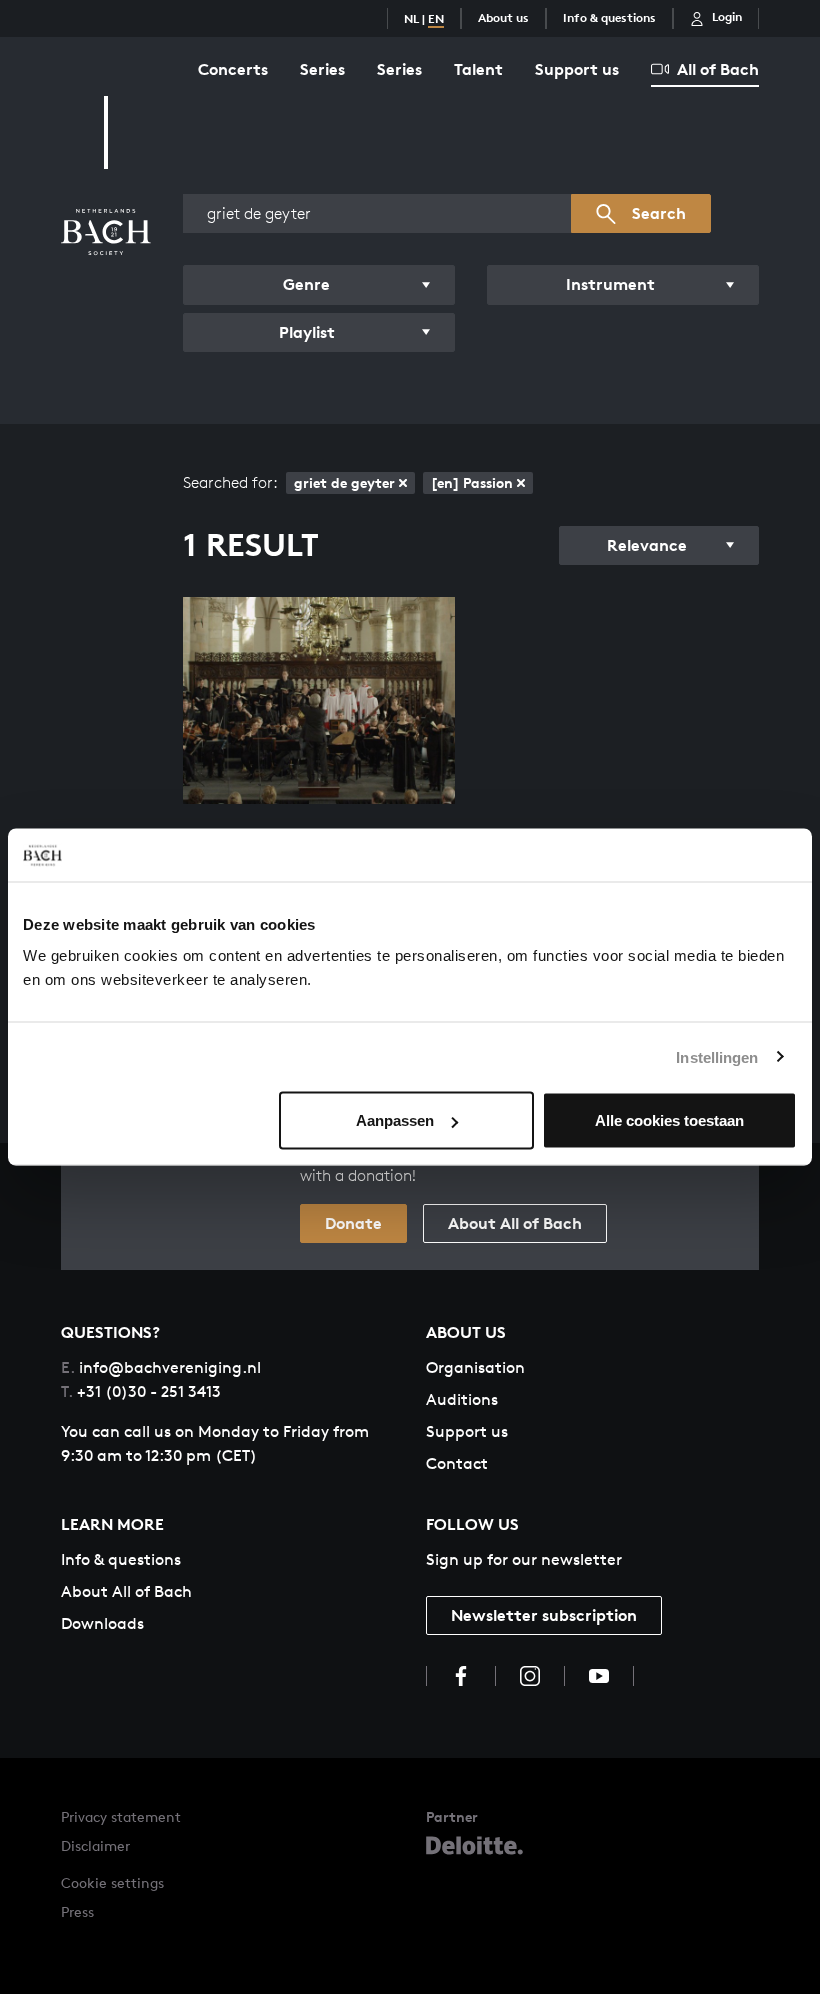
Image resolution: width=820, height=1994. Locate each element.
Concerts (233, 69)
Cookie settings (112, 1882)
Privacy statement (121, 1816)
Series (322, 69)
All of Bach (718, 69)
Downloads (102, 1623)
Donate (353, 1223)
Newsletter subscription (544, 1615)
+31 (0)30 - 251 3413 (141, 1391)
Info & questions (609, 17)
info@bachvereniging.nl (161, 1367)
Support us (577, 69)
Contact (457, 1463)
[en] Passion (472, 482)
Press (77, 1911)
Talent (478, 69)
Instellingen (717, 1056)
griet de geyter (344, 482)
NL (411, 18)
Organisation (475, 1367)
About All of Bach (515, 1223)
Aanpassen (395, 1120)
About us (503, 17)
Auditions (462, 1399)
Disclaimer (95, 1845)
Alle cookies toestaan (669, 1120)
